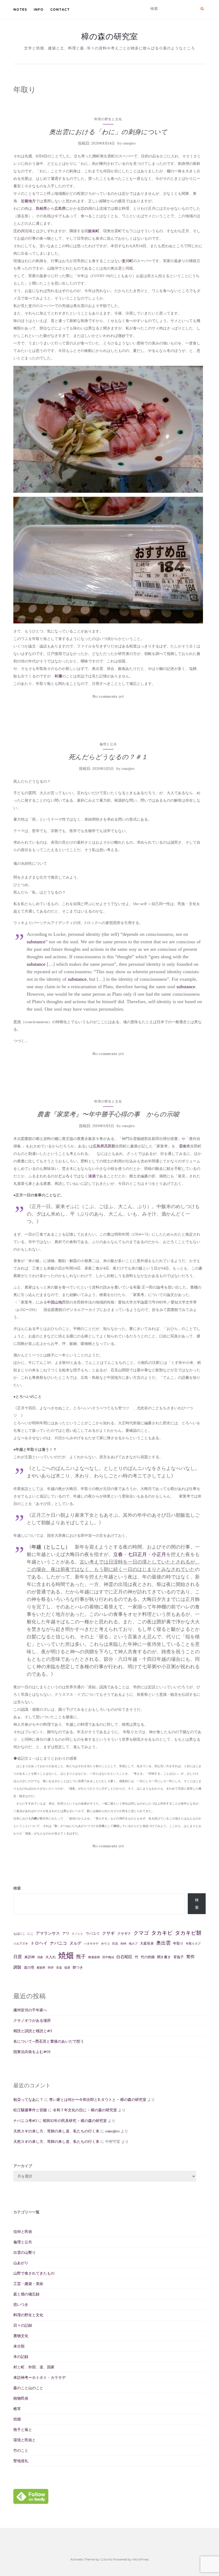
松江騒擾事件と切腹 (30, 2110)
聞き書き (164, 1957)
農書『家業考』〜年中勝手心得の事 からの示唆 (108, 1114)
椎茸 (17, 2409)
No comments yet (108, 696)
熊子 (81, 1956)
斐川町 (127, 261)
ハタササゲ (91, 1943)
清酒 (92, 1176)
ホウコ (105, 1943)
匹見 (115, 1943)
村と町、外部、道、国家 (34, 2367)
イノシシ (77, 1934)
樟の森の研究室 (109, 36)
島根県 (41, 208)
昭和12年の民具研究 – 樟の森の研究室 (75, 2121)
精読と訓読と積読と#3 (33, 2031)
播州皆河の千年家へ (30, 2010)
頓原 (67, 1968)
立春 (118, 1554)
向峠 (123, 1943)
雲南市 (185, 1146)
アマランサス (48, 1933)
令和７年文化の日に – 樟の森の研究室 (85, 2110)
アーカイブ (23, 2166)
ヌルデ (75, 1943)
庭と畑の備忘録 (26, 2294)
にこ (30, 1934)
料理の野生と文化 (108, 119)
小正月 (159, 1554)
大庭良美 (147, 1943)
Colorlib (106, 2559)
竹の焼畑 (148, 1957)
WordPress (141, 2559)
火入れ (51, 1957)
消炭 (40, 1957)
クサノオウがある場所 (32, 2020)
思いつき (21, 2305)
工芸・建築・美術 (28, 2284)
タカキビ (162, 1933)
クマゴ (141, 1933)
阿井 (51, 1968)
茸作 (190, 1957)
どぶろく (66, 1176)
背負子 (179, 1957)
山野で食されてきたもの (34, 2273)
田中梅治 (108, 1957)
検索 (17, 1888)
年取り (178, 1943)
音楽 (59, 1968)
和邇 (58, 676)
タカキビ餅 (188, 1933)
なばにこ (19, 1934)
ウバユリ (93, 1933)
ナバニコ (58, 1943)
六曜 (34, 1818)
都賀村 (41, 1968)
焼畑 (66, 1955)
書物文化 (21, 2336)
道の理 (29, 1967)
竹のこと (21, 2450)
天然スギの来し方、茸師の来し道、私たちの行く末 (56, 2131)
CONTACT (60, 9)
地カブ (133, 1943)
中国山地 (54, 1302)
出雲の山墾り (25, 2252)
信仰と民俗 (23, 2232)
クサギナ (124, 1933)
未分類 (19, 2346)
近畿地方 (28, 201)
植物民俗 (21, 2398)
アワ (66, 1933)
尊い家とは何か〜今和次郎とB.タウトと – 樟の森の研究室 (98, 2100)
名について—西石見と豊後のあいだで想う (49, 2041)
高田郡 (110, 1146)
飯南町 (94, 231)
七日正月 (137, 1554)
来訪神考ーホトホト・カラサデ (40, 2377)
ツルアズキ (21, 1943)
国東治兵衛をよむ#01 (32, 2052)
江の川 (86, 208)
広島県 (60, 208)
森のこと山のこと (28, 2388)
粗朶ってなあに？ (28, 2100)
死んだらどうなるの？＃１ (108, 757)
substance (36, 942)
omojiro (129, 143)
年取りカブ (193, 1943)
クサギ (108, 1933)
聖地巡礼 (21, 2461)
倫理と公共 (108, 744)
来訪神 (30, 1957)
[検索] (202, 9)
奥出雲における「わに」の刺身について (108, 132)
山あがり (21, 2263)
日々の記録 (23, 2325)
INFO (39, 9)
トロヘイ (39, 1943)
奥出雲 (163, 1943)
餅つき (78, 1967)
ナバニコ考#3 (25, 2121)
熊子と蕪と (23, 2430)
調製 (17, 1967)
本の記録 (21, 2357)
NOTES (20, 9)
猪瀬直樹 (94, 1957)
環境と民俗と (25, 2440)
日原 (18, 1957)
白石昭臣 (124, 1957)
